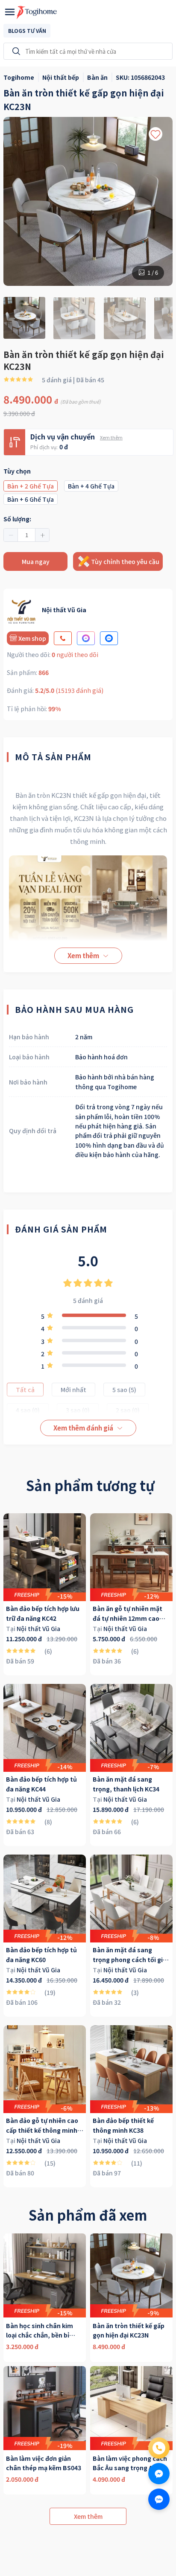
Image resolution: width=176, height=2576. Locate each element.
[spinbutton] (26, 535)
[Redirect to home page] (37, 12)
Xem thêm (111, 437)
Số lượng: (17, 519)
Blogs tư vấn (27, 31)
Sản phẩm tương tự (90, 1485)
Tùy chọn (17, 471)
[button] (11, 535)
